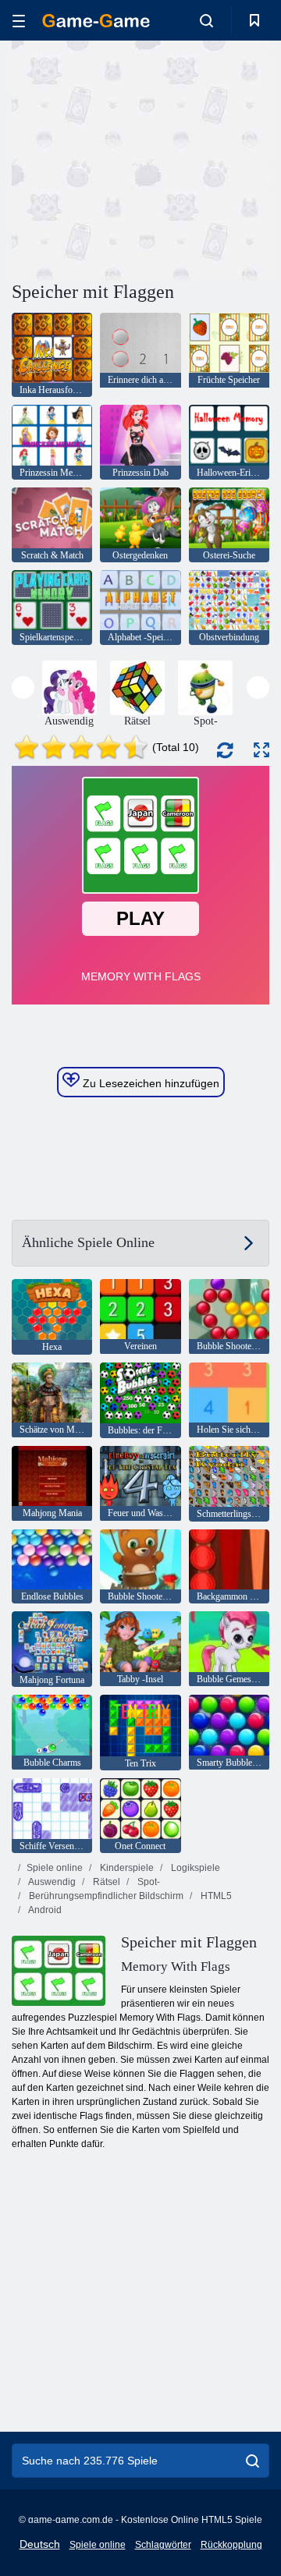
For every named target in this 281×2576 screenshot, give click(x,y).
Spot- (148, 1882)
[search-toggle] (206, 20)
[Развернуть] (261, 750)
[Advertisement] (211, 159)
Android (44, 1910)
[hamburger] (19, 21)
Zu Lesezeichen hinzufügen (149, 1083)
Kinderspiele (126, 1868)
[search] (253, 2461)
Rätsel (105, 1882)
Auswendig (51, 1882)
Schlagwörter (163, 2545)
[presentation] (23, 687)
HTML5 (215, 1896)
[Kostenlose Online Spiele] (96, 21)
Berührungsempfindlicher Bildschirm (105, 1896)
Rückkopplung (231, 2545)
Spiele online (55, 1868)
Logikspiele (194, 1868)
